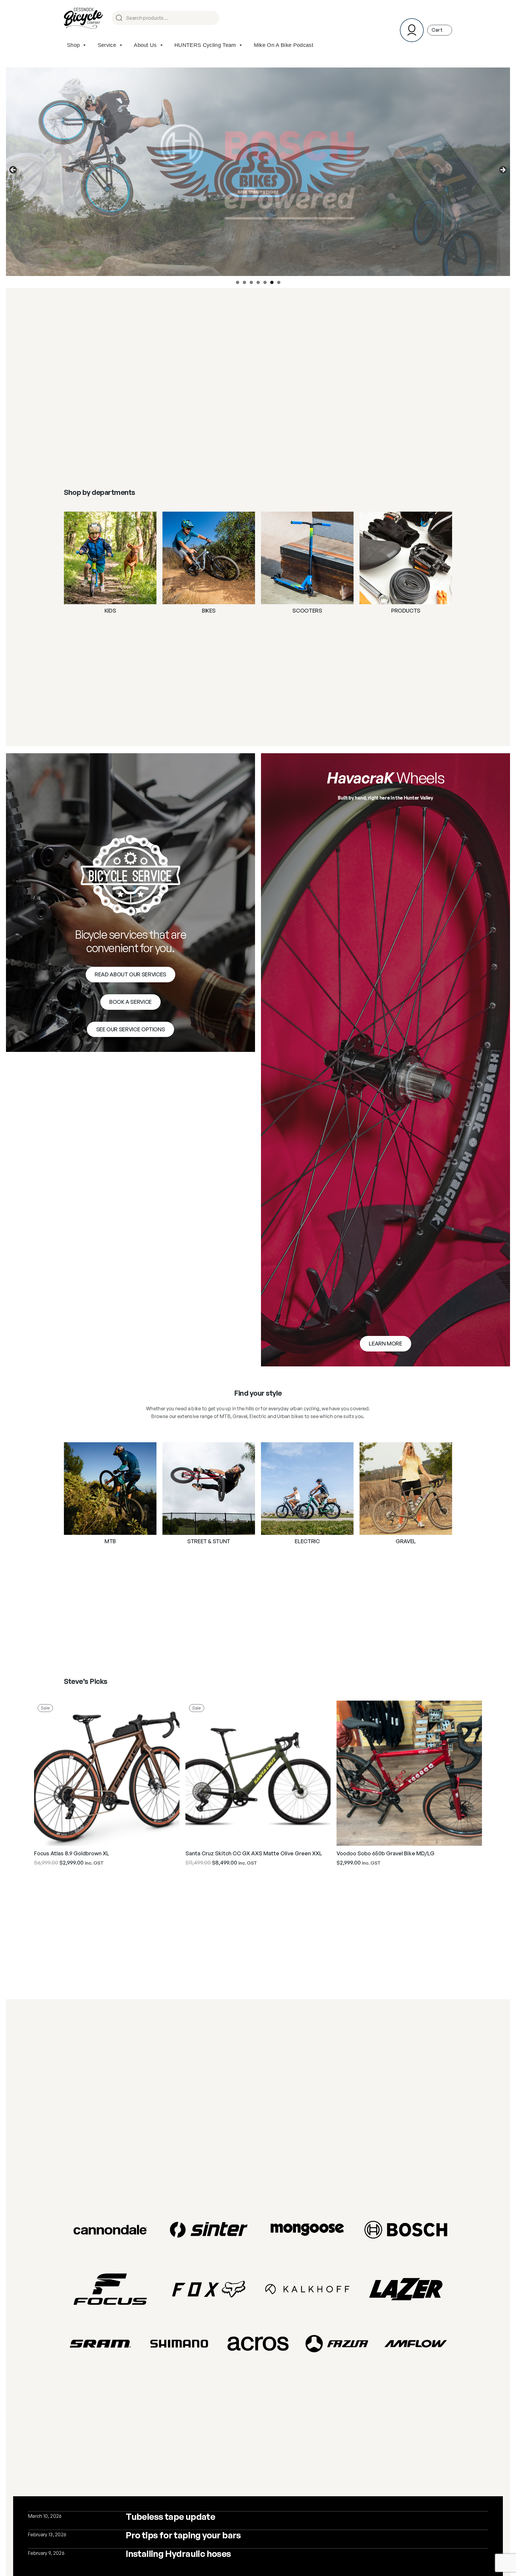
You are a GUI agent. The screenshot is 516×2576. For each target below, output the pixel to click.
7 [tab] (279, 282)
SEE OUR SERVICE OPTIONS (131, 1029)
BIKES (209, 611)
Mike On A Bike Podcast (284, 45)
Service (107, 45)
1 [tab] (238, 282)
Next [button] (503, 170)
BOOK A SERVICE (130, 1002)
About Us (145, 45)
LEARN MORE (385, 1343)
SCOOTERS (307, 611)
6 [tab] (272, 282)
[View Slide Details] (258, 172)
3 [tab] (251, 282)
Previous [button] (13, 170)
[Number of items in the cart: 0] (440, 30)
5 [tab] (265, 282)
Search (212, 18)
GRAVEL (406, 1541)
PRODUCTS (406, 611)
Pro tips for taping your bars (183, 2535)
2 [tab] (244, 282)
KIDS (110, 611)
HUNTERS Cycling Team (205, 45)
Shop (73, 45)
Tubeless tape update (170, 2516)
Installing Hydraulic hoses (178, 2553)
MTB (110, 1541)
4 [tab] (258, 282)
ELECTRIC (307, 1541)
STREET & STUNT (209, 1541)
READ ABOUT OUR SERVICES (130, 974)
